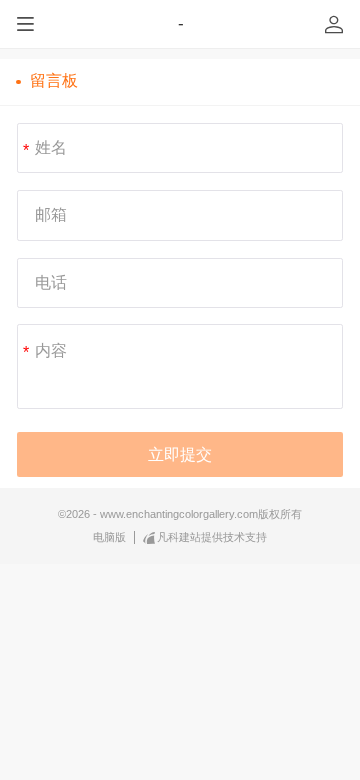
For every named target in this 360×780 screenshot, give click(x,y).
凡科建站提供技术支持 (212, 537)
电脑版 (109, 537)
